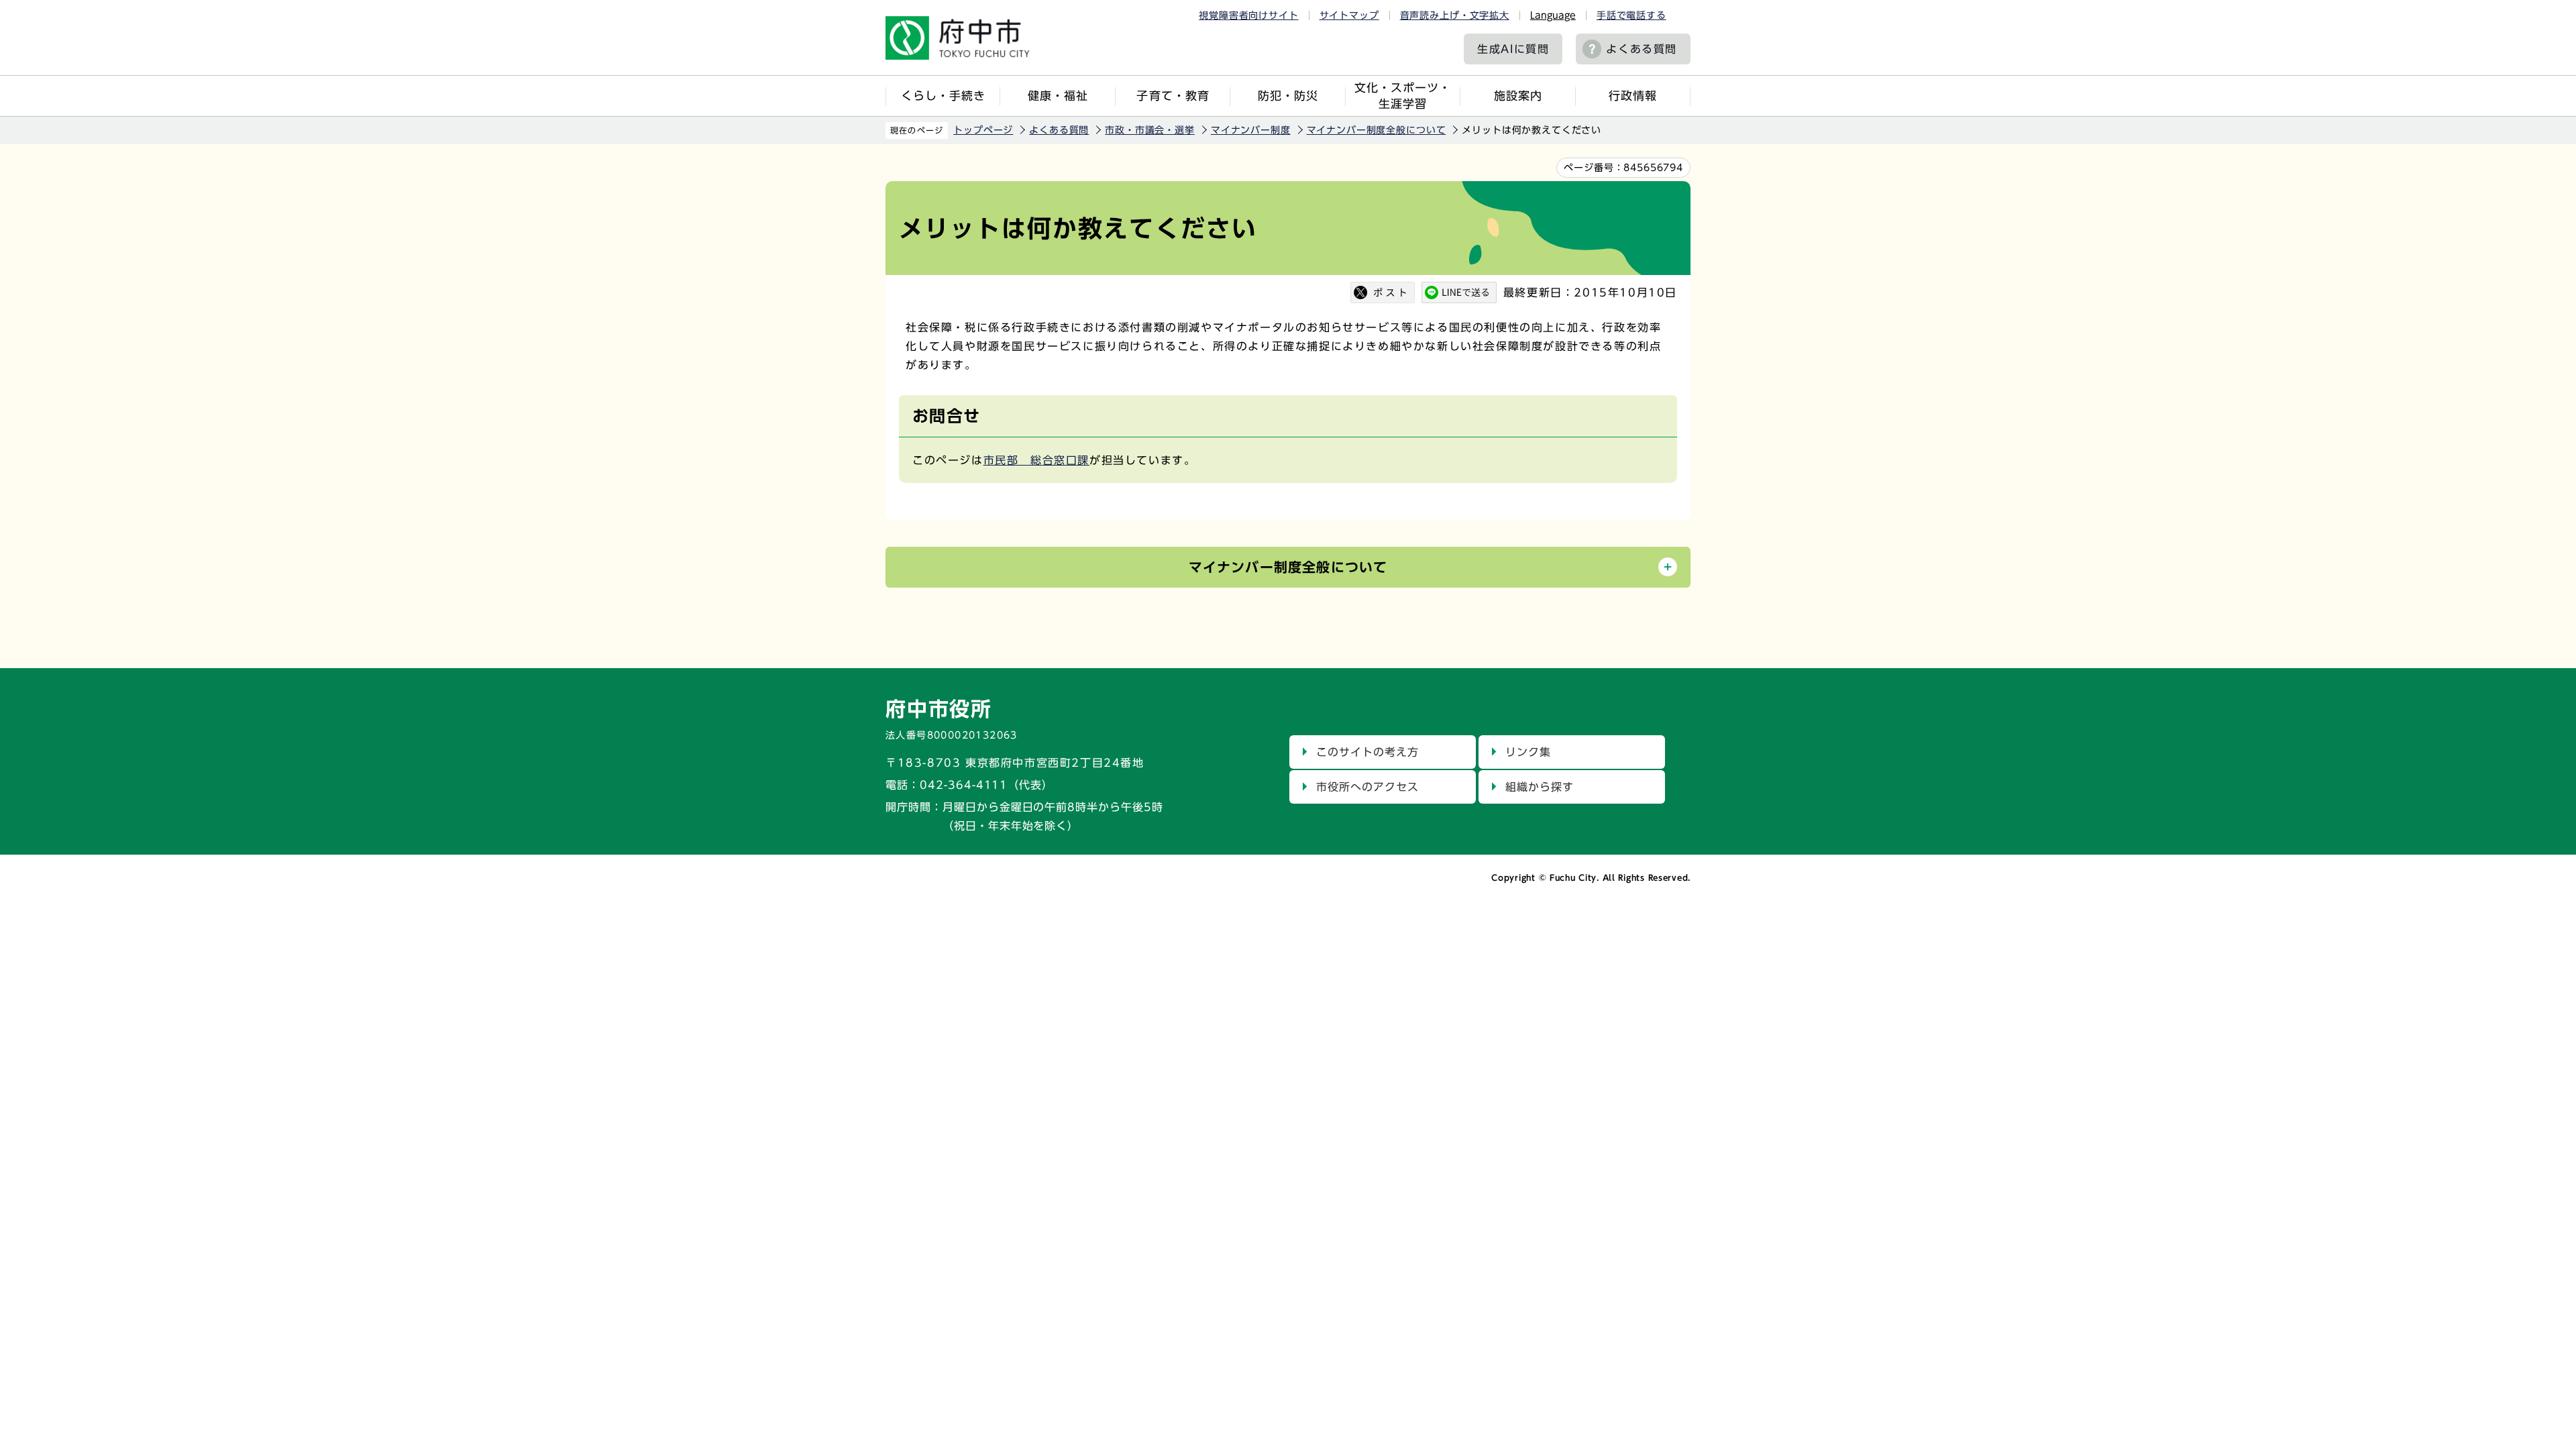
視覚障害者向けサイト (1248, 15)
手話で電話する (1631, 15)
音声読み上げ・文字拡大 (1455, 15)
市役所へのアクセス (1367, 787)
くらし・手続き (943, 96)
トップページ (983, 130)
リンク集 (1528, 752)
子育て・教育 (1173, 96)
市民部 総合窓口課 (1036, 460)
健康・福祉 (1058, 96)
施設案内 (1518, 96)
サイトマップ (1349, 15)
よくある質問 (1642, 49)
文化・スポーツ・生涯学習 (1403, 96)
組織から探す (1540, 787)
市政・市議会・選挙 (1150, 130)
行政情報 (1633, 96)
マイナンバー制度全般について (1377, 130)
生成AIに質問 (1513, 49)
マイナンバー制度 (1251, 130)
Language (1553, 15)
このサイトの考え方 (1367, 752)
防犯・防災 (1288, 96)
